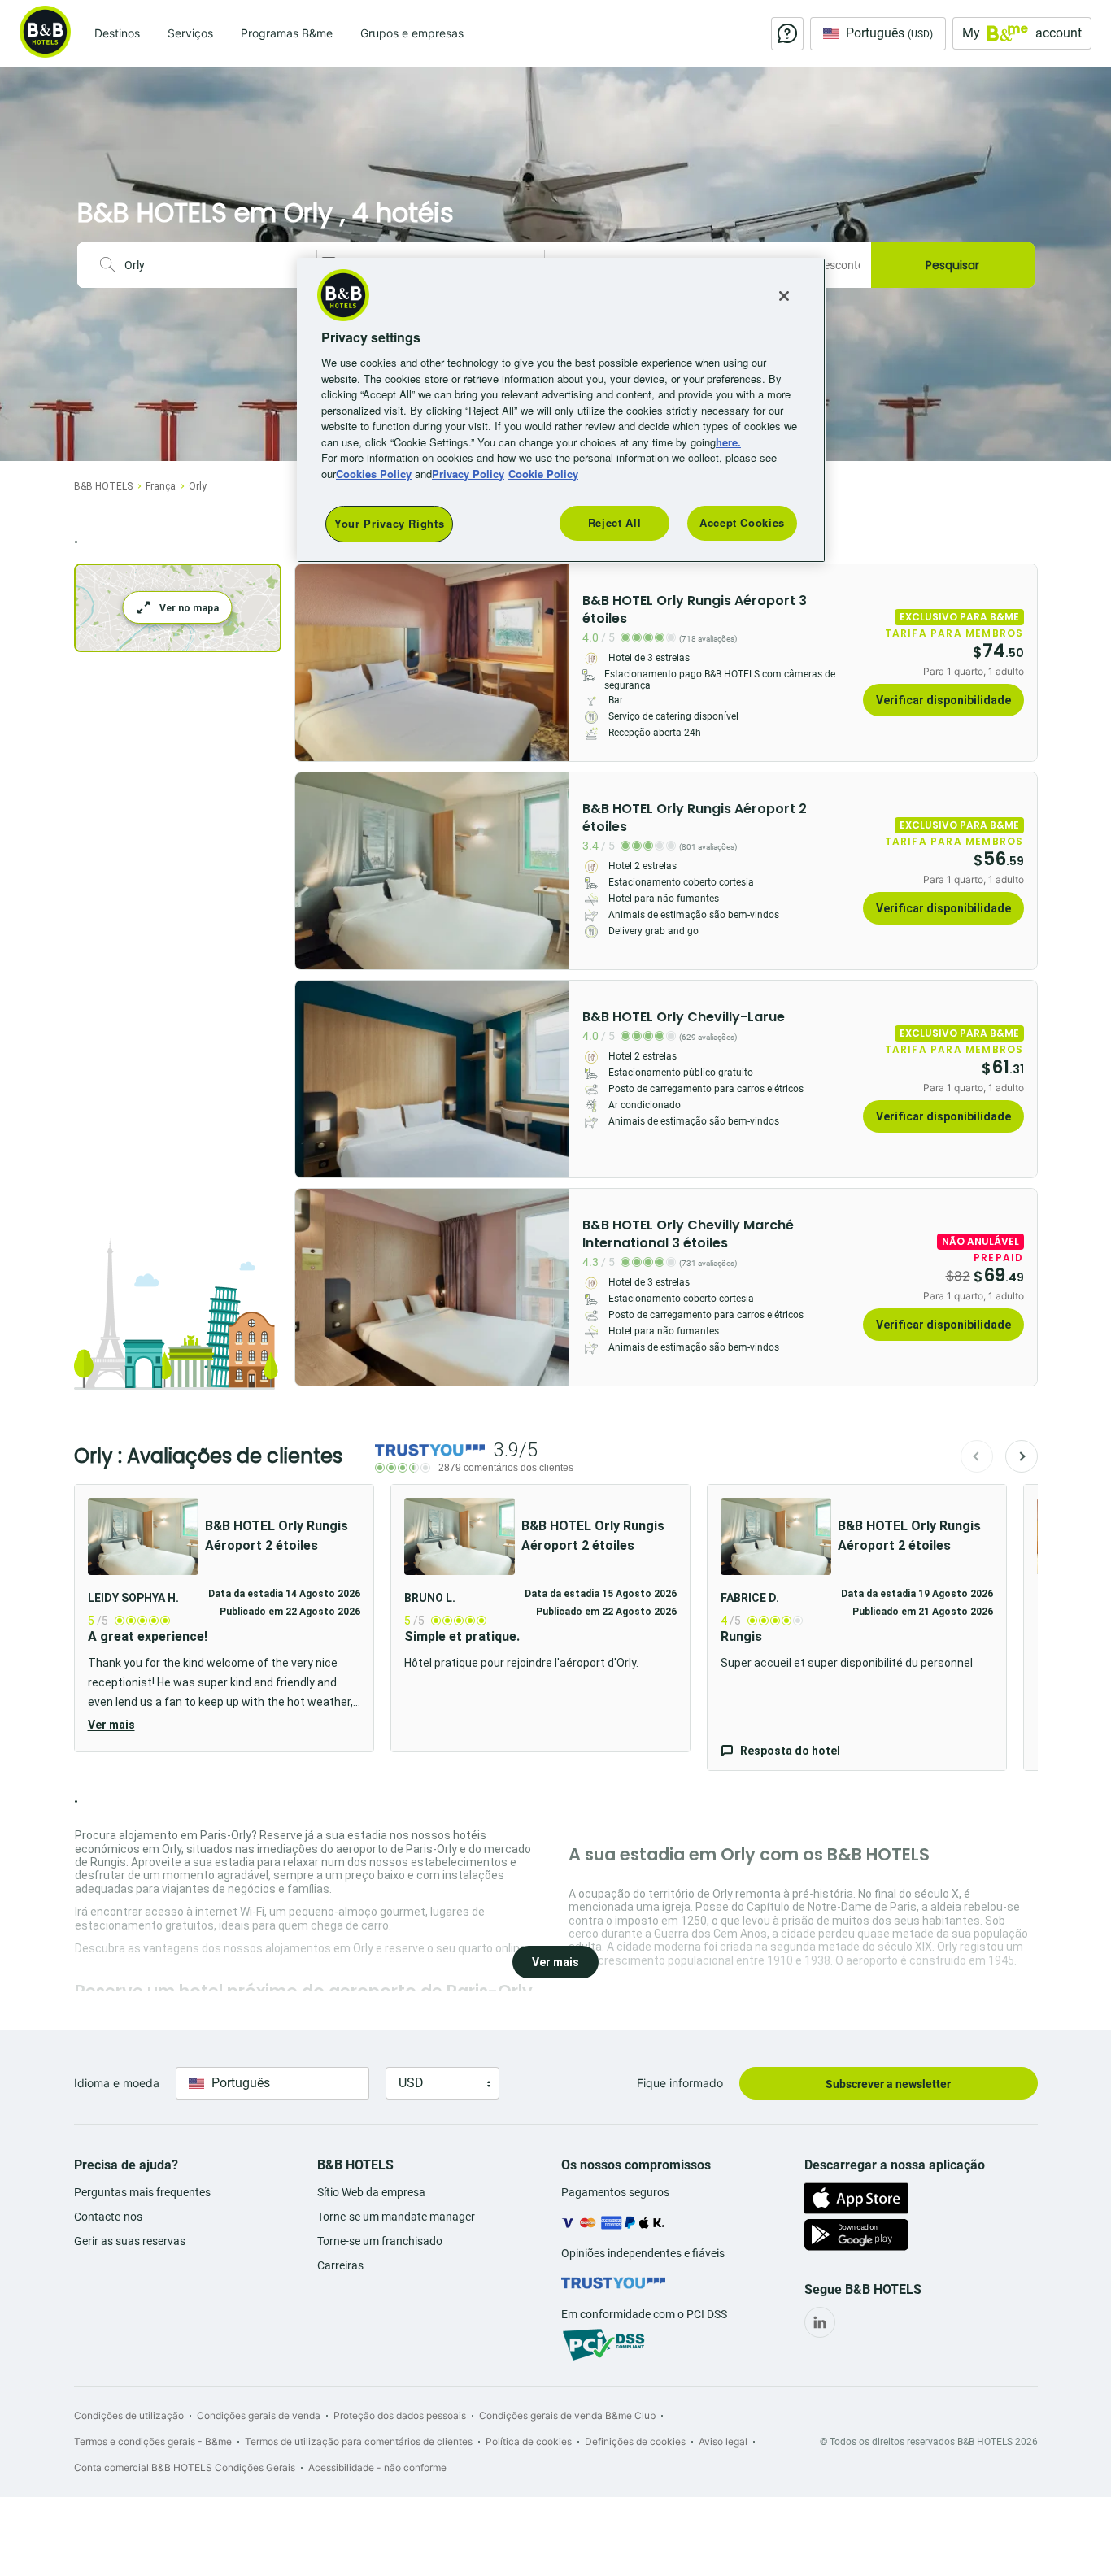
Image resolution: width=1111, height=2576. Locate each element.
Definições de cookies (635, 2441)
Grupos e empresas (412, 33)
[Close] (784, 296)
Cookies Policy (374, 474)
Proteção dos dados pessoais (400, 2415)
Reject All (615, 522)
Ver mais (111, 1725)
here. (728, 442)
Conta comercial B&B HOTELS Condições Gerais (185, 2467)
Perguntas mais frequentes (142, 2192)
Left (312, 663)
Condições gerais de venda (259, 2415)
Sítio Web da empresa (371, 2192)
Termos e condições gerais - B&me (153, 2441)
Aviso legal (723, 2441)
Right (552, 663)
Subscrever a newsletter (888, 2084)
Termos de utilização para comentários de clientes (359, 2441)
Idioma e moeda (117, 2083)
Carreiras (340, 2265)
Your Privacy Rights (389, 523)
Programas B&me (287, 33)
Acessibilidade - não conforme (377, 2467)
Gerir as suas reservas (130, 2241)
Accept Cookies (742, 522)
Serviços (190, 33)
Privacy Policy (468, 474)
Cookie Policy (543, 474)
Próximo (1022, 1456)
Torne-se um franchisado (380, 2241)
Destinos (117, 33)
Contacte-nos (108, 2217)
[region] (561, 410)
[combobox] (214, 265)
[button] (224, 1618)
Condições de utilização (129, 2415)
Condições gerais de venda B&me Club (567, 2415)
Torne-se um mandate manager (396, 2217)
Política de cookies (529, 2441)
